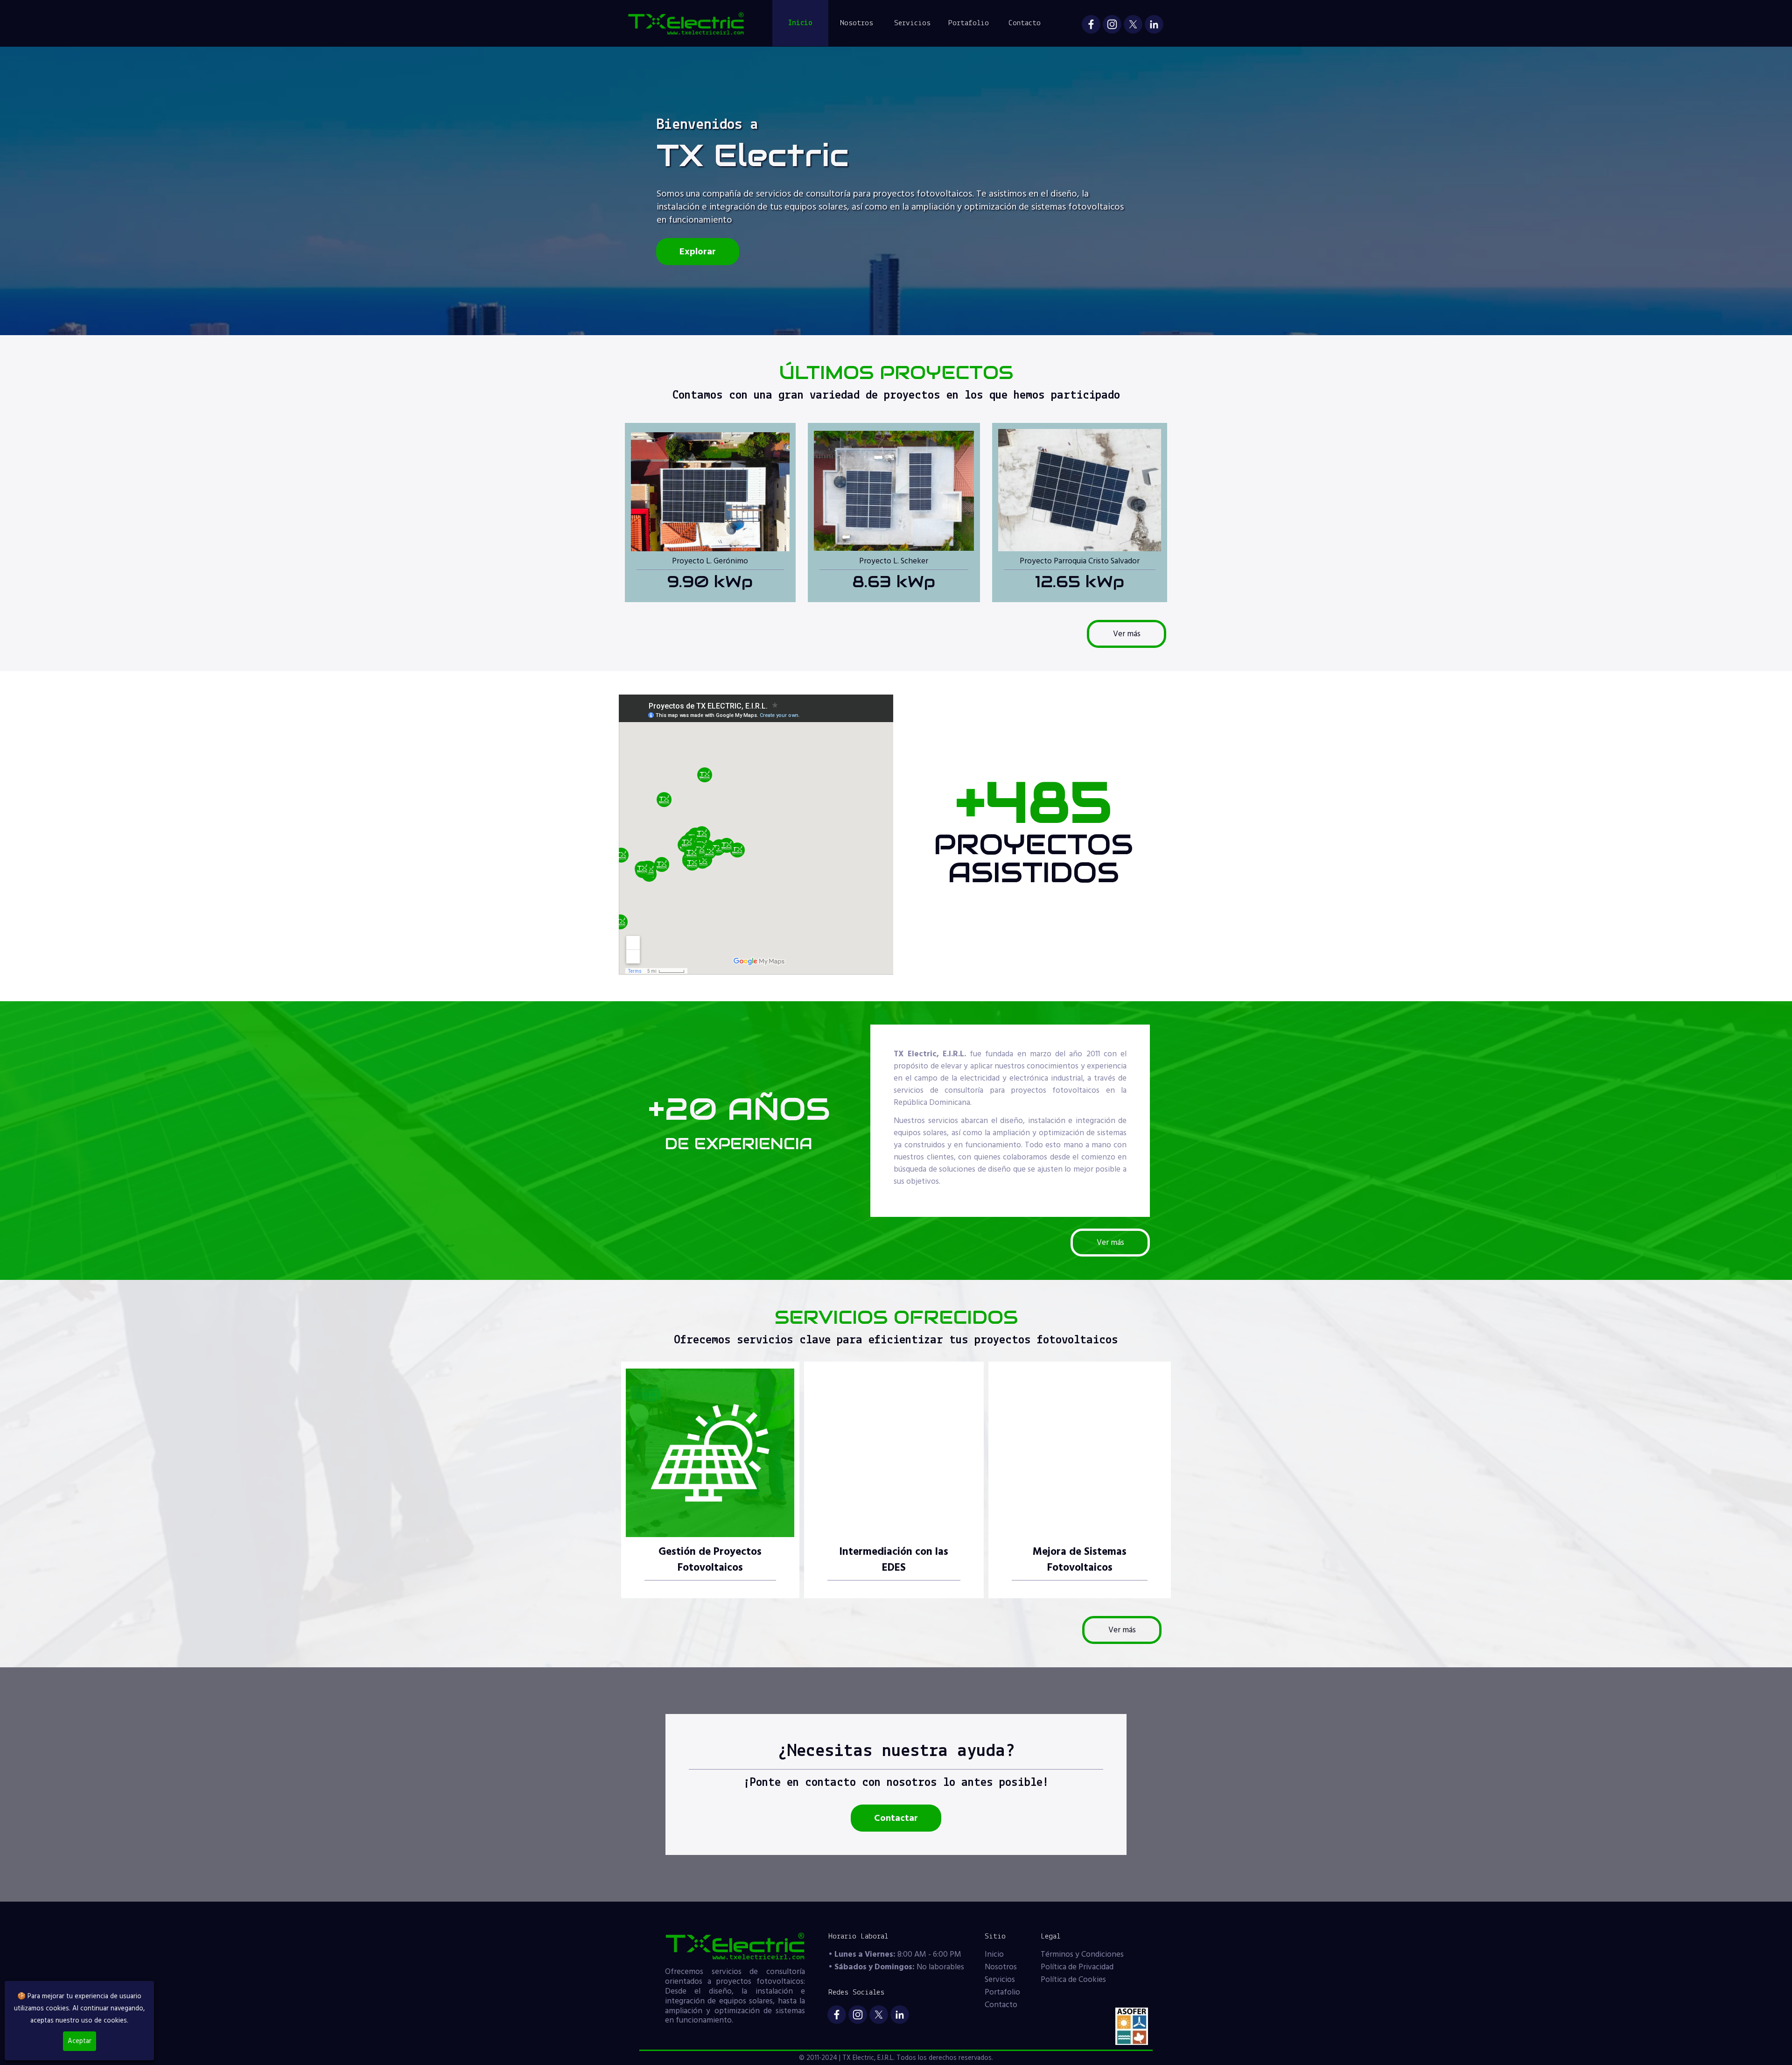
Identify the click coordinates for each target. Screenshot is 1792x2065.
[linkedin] (1154, 24)
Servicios (912, 23)
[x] (1133, 24)
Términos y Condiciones (1082, 1954)
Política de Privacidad (1077, 1967)
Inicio (800, 23)
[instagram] (1112, 24)
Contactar (896, 1818)
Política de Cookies (1073, 1980)
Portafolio (969, 23)
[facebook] (1091, 24)
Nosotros (857, 23)
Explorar (698, 252)
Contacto (1025, 23)
